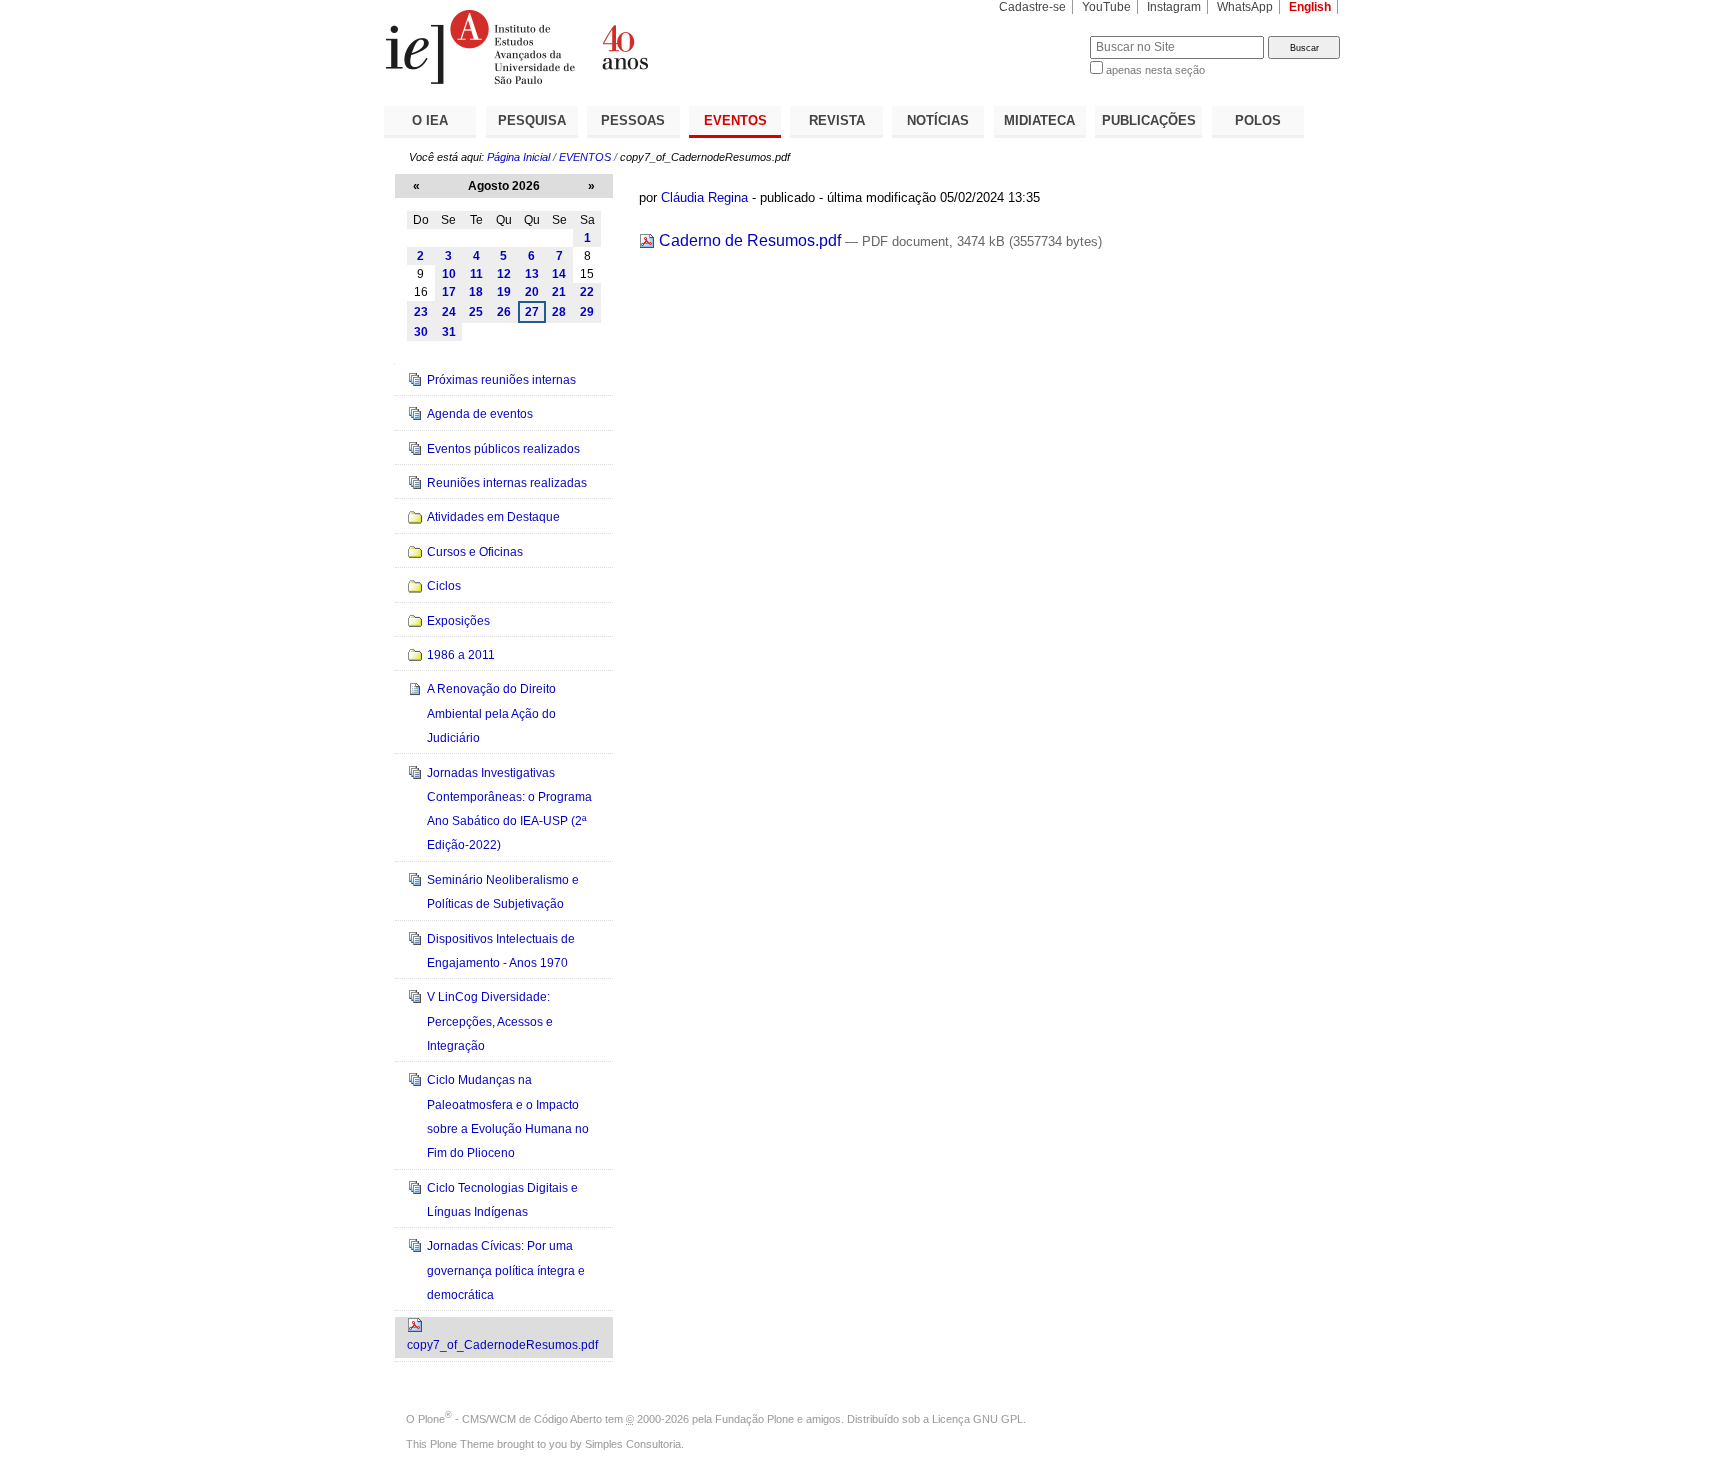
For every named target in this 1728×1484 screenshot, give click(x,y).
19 (504, 292)
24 (449, 312)
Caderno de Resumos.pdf (750, 240)
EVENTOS (735, 120)
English (1310, 7)
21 (559, 292)
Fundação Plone (754, 1419)
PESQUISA (532, 120)
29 (587, 312)
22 (587, 292)
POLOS (1258, 120)
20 (532, 292)
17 (449, 292)
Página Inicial (518, 157)
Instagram (1174, 7)
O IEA (430, 120)
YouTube (1106, 7)
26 (504, 312)
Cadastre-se (1032, 7)
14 (559, 274)
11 (476, 274)
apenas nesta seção (1155, 70)
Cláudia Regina (704, 197)
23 (421, 312)
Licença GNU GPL (977, 1419)
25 (476, 312)
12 (504, 274)
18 (476, 292)
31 (449, 332)
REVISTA (837, 120)
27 (532, 312)
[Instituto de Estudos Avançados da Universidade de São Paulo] (624, 47)
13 (532, 274)
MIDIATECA (1039, 120)
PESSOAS (633, 120)
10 (449, 274)
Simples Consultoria (633, 1444)
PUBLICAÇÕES (1149, 120)
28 (559, 312)
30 (421, 332)
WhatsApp (1245, 7)
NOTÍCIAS (938, 120)
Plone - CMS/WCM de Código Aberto (510, 1419)
